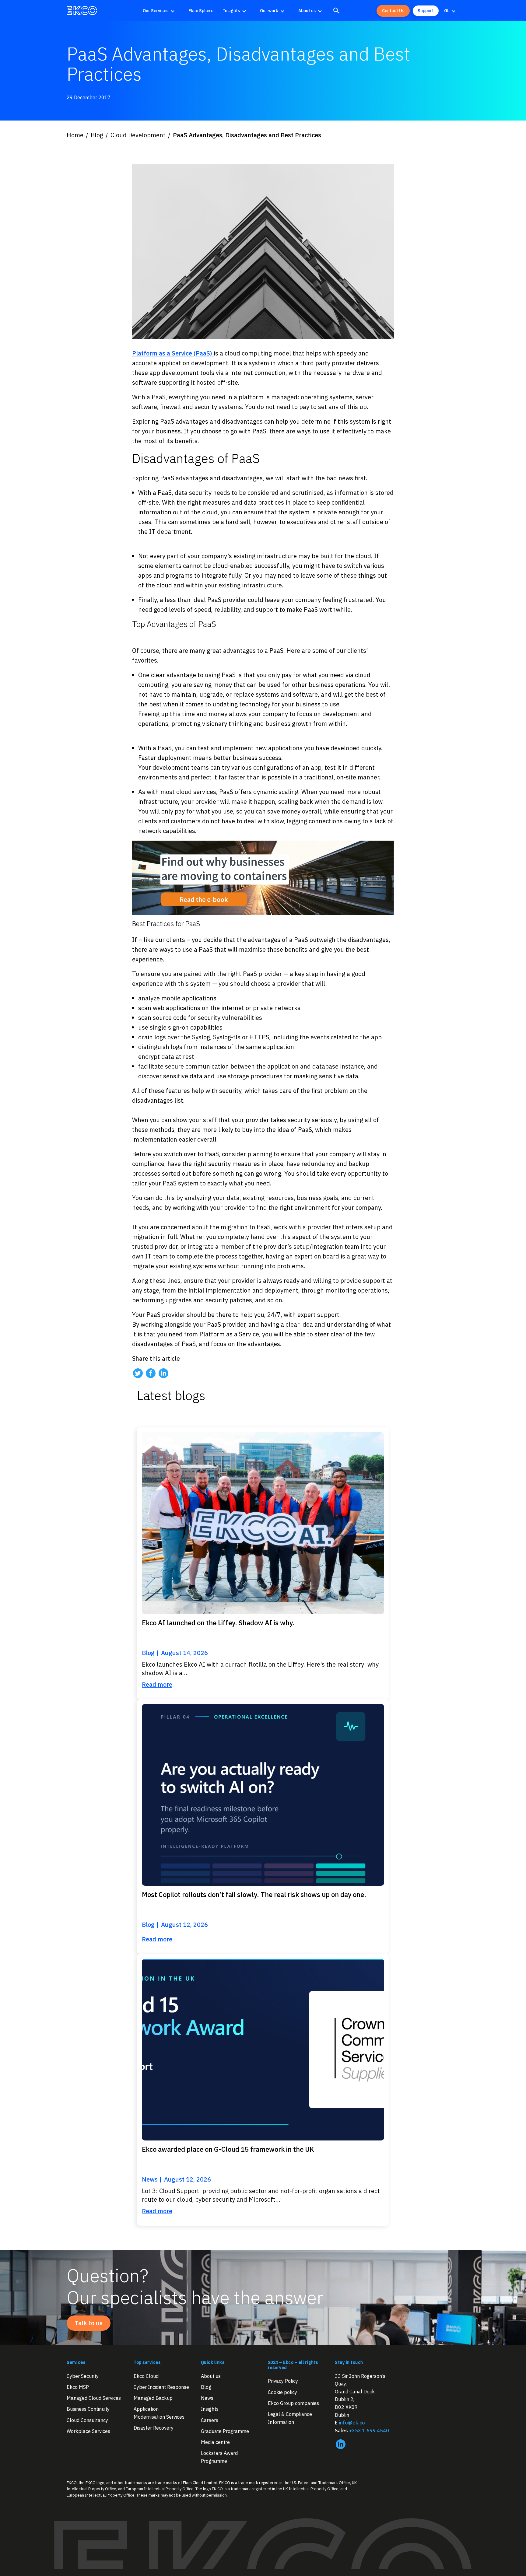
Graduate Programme (225, 2431)
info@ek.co (352, 2423)
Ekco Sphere (201, 11)
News (207, 2398)
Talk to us (89, 2323)
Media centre (215, 2442)
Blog (206, 2387)
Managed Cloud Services (94, 2398)
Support (426, 11)
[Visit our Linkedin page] (163, 1373)
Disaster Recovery (154, 2428)
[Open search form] (336, 11)
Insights (231, 11)
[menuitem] (161, 11)
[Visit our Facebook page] (151, 1373)
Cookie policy (282, 2392)
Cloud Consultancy (87, 2420)
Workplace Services (88, 2431)
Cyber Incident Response (161, 2387)
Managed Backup (153, 2398)
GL (447, 11)
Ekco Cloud (146, 2376)
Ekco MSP (78, 2387)
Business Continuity (88, 2409)
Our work (269, 11)
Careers (210, 2420)
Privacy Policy (283, 2381)
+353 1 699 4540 (369, 2430)
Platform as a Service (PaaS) (173, 353)
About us (307, 11)
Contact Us (393, 11)
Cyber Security (83, 2376)
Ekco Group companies (293, 2403)
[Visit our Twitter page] (138, 1373)
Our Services (156, 11)
